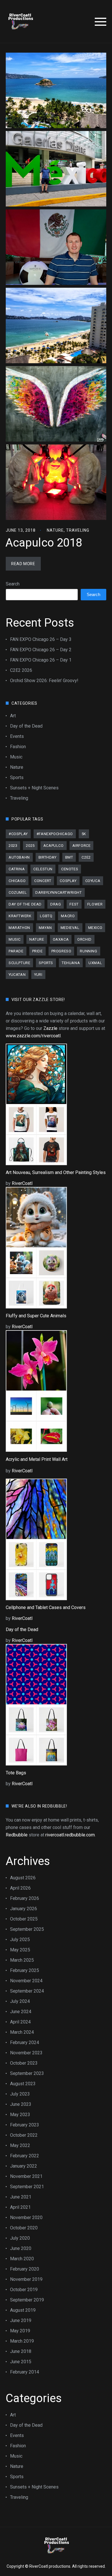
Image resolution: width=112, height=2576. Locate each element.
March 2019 (22, 2341)
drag (56, 904)
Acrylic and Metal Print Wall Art (37, 1459)
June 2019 (21, 2320)
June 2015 (21, 2362)
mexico (95, 928)
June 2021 (21, 2197)
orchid (84, 939)
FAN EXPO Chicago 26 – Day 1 (41, 660)
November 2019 (26, 2279)
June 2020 (21, 2248)
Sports (17, 777)
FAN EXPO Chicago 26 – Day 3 (41, 639)
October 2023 (24, 2063)
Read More (23, 564)
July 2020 (20, 2238)
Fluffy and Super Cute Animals (36, 1316)
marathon (19, 928)
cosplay (68, 881)
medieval (70, 928)
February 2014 (25, 2372)
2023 (13, 846)
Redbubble (17, 1835)
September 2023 (27, 2073)
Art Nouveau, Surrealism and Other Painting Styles (56, 1172)
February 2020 (25, 2269)
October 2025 (24, 1919)
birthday (48, 857)
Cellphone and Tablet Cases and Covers (46, 1607)
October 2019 (24, 2290)
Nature (55, 530)
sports (46, 963)
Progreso (61, 951)
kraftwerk (20, 916)
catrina (17, 869)
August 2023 (23, 2084)
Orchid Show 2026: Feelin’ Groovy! (44, 681)
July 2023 (20, 2094)
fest (74, 904)
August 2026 (23, 1878)
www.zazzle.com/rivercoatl (33, 1036)
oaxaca (61, 939)
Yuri (38, 975)
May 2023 (20, 2115)
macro (68, 916)
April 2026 (20, 1888)
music (15, 939)
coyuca (93, 881)
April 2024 (20, 2022)
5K (84, 834)
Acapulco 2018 (44, 543)
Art (13, 716)
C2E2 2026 (21, 670)
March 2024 (22, 2032)
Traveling (78, 530)
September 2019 (27, 2300)
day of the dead (25, 904)
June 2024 (21, 2012)
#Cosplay (18, 834)
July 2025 (20, 1940)
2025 (30, 846)
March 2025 (22, 1960)
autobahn (19, 857)
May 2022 (20, 2145)
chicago (17, 881)
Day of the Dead (26, 726)
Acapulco (54, 846)
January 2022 (24, 2166)
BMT (69, 857)
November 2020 (26, 2217)
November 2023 (26, 2053)
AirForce (82, 846)
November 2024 (26, 1981)
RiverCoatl (22, 1183)
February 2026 (25, 1898)
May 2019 (20, 2331)
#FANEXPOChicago (55, 834)
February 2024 (25, 2042)
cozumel (18, 892)
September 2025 (27, 1929)
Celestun (43, 869)
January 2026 (24, 1909)
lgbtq (46, 916)
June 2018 (21, 2351)
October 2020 (24, 2228)
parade (16, 951)
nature (37, 939)
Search (13, 584)
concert (43, 881)
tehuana (71, 963)
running (88, 951)
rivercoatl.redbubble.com (70, 1835)
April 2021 (20, 2207)
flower (95, 904)
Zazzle (50, 1028)
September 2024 (27, 1991)
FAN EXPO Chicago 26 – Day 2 (41, 650)
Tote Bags (16, 1773)
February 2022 (25, 2156)
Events (17, 736)
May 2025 (20, 1950)
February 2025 (25, 1970)
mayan (45, 928)
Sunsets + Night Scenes (34, 788)
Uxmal (95, 963)
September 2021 (27, 2187)
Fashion (18, 747)
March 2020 (22, 2259)
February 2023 (25, 2125)
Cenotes (70, 869)
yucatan (17, 975)
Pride (37, 951)
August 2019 (23, 2310)
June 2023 (21, 2104)
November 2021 (26, 2176)
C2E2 (86, 857)
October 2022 (24, 2135)
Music (16, 757)
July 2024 (20, 2001)
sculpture (19, 963)
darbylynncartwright (58, 892)
